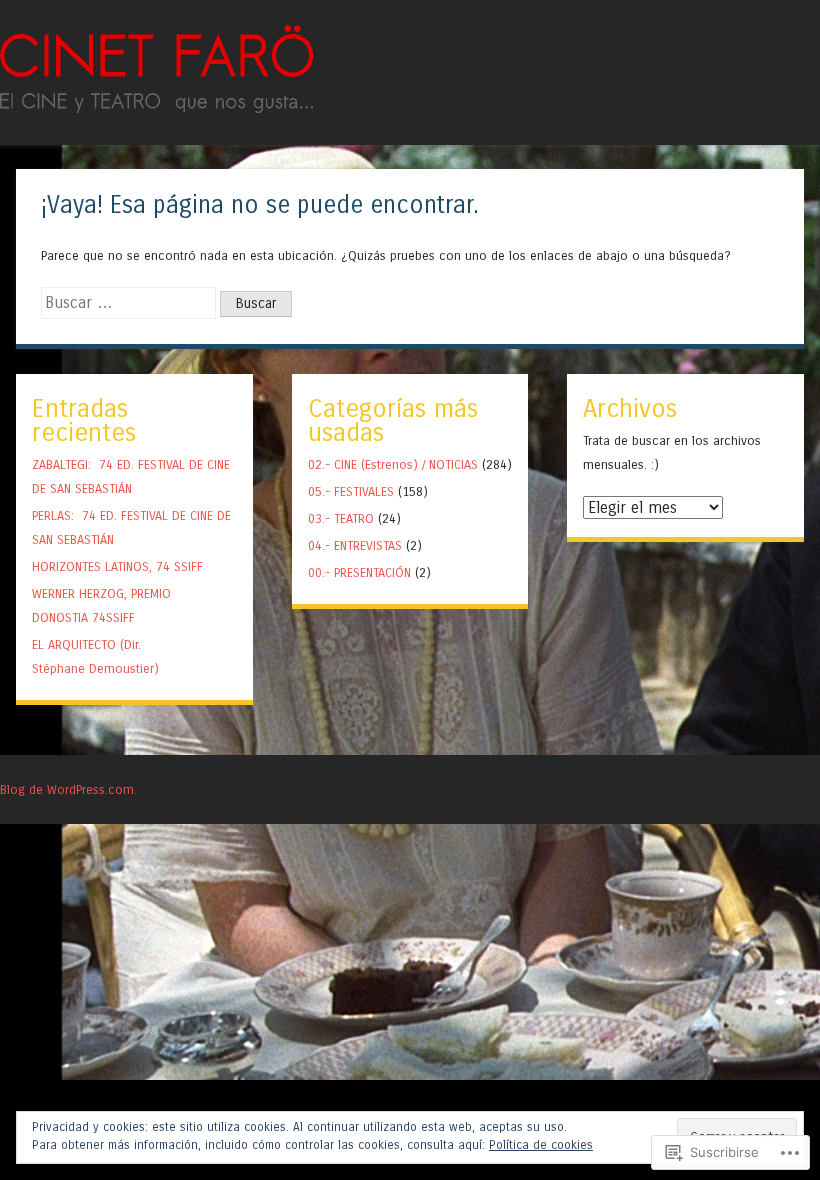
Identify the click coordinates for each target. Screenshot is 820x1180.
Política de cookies (541, 1145)
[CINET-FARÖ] (156, 107)
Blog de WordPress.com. (68, 789)
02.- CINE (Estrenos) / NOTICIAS (393, 464)
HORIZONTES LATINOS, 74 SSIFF (117, 566)
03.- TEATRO (341, 518)
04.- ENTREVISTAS (355, 545)
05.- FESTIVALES (351, 491)
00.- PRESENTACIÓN (359, 572)
